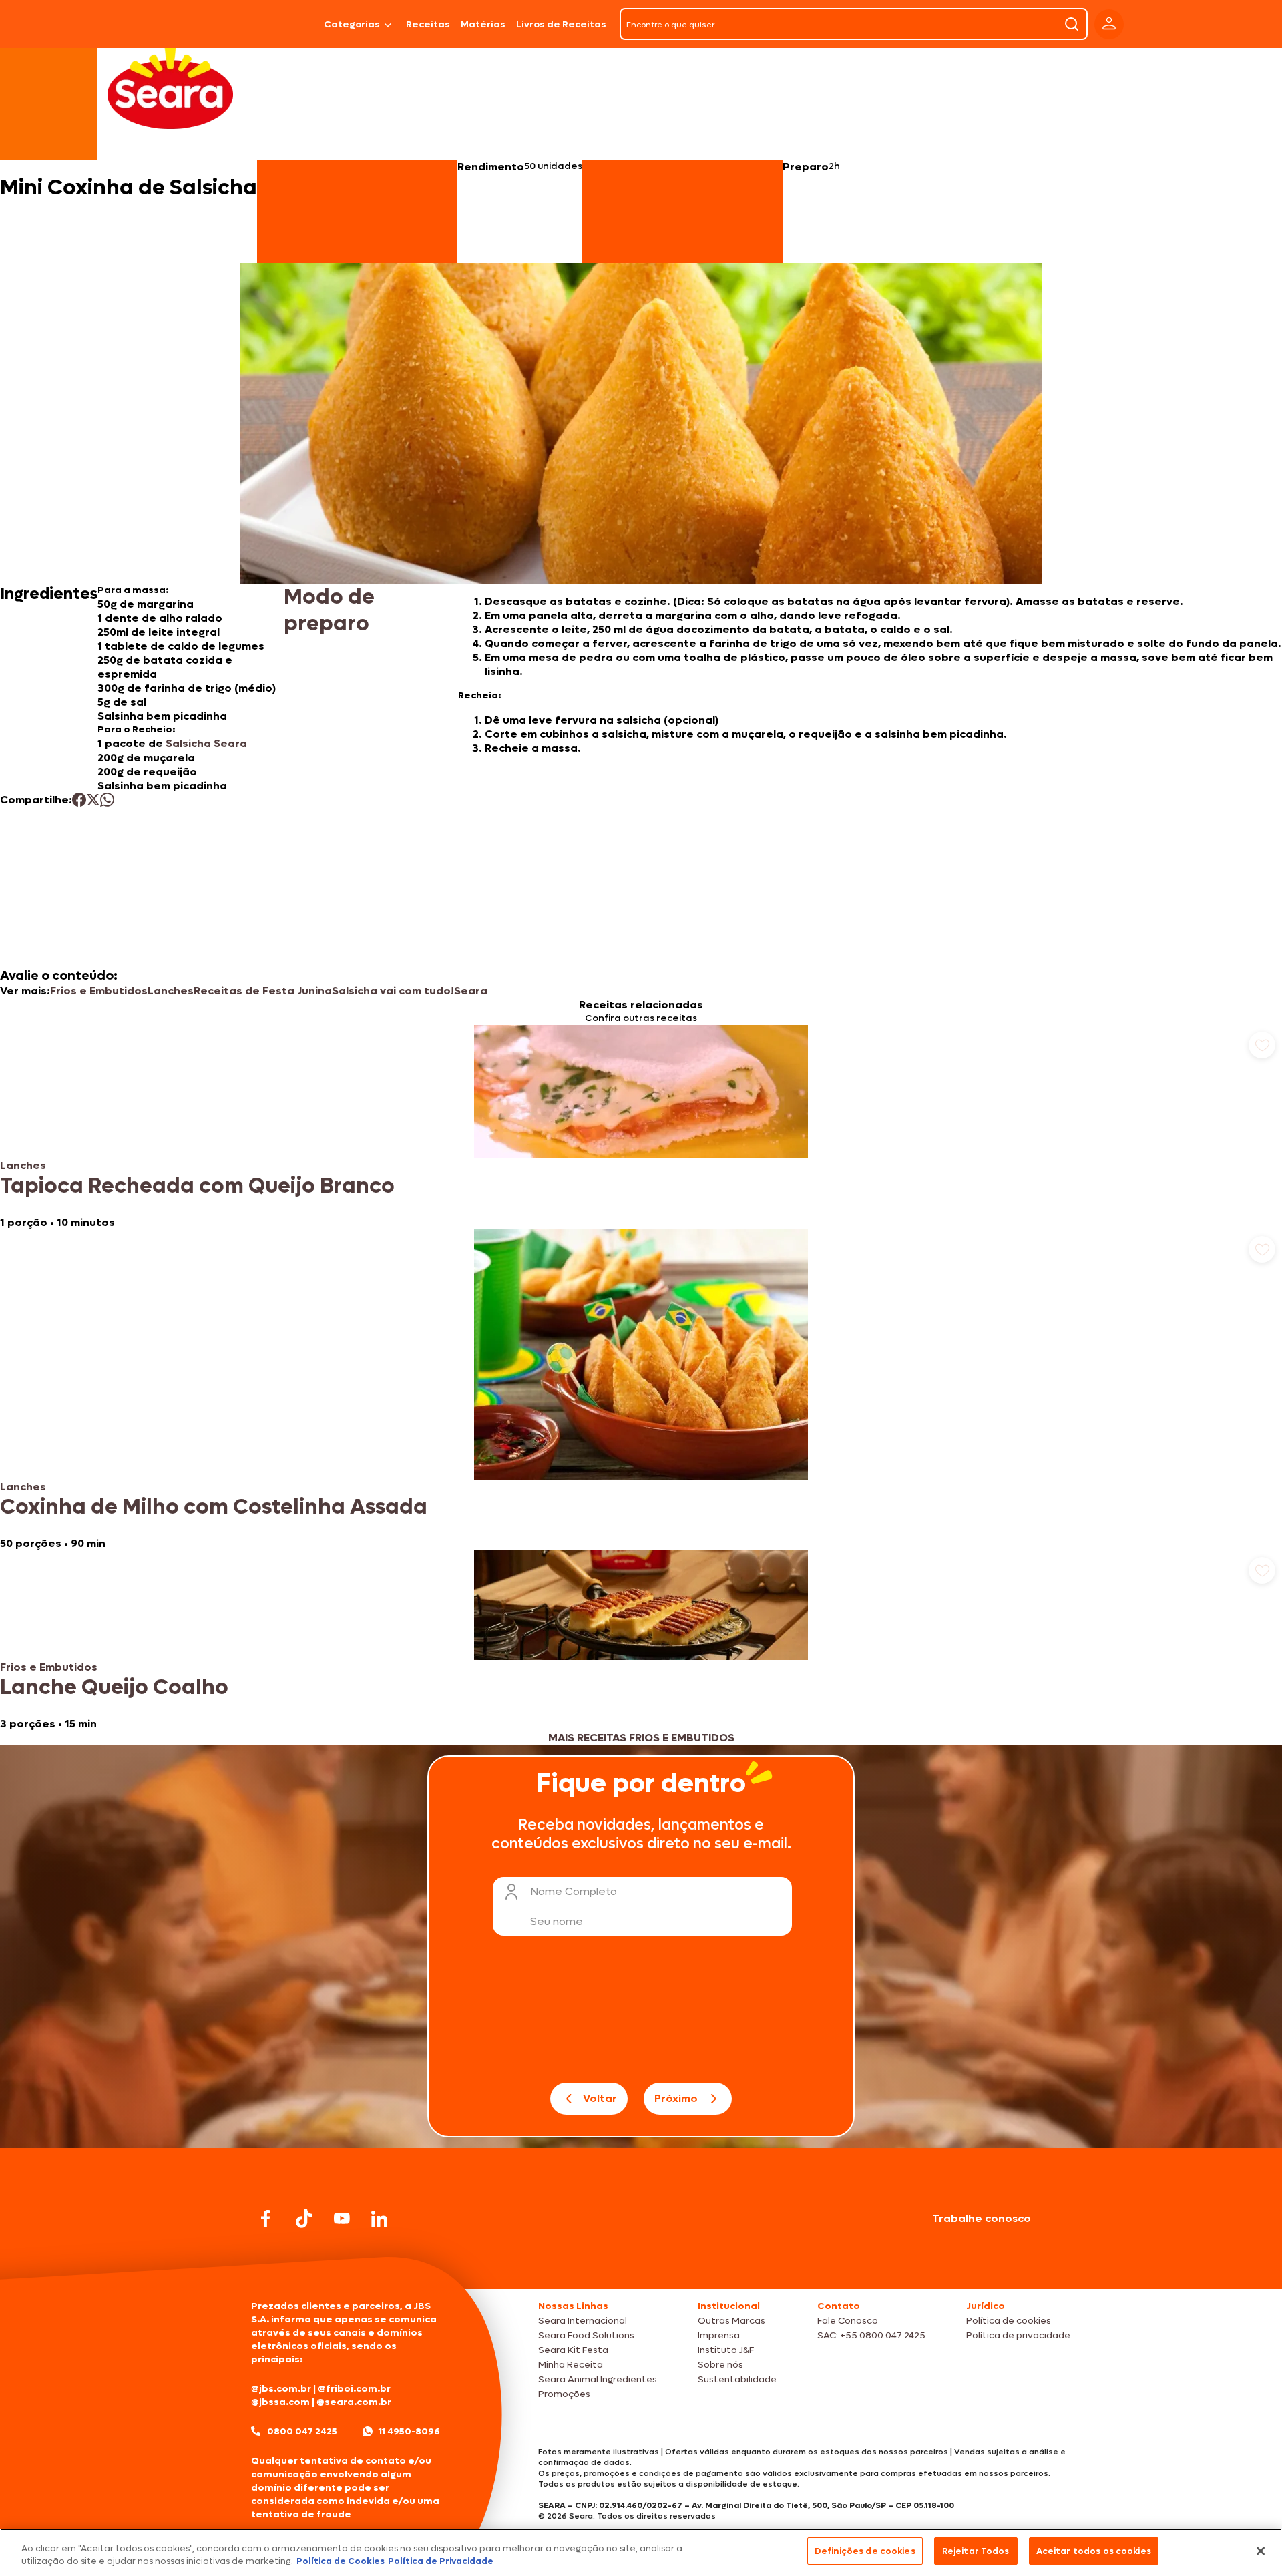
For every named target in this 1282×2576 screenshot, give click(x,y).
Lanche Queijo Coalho (114, 1687)
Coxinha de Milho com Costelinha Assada (214, 1507)
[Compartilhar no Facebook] (79, 800)
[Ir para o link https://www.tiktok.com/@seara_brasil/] (304, 2219)
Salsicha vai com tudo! (393, 991)
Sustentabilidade (737, 2379)
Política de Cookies (341, 2562)
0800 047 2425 (302, 2431)
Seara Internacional (583, 2321)
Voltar (600, 2098)
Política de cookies (1009, 2321)
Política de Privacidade (441, 2562)
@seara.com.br (354, 2402)
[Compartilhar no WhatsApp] (107, 800)
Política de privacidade (1018, 2335)
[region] (641, 2552)
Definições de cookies (865, 2551)
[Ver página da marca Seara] (170, 87)
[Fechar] (1261, 2551)
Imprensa (719, 2335)
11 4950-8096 (409, 2431)
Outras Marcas (731, 2321)
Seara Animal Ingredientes (598, 2379)
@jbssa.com (280, 2402)
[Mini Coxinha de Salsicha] (284, 24)
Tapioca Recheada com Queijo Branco (197, 1186)
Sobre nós (720, 2365)
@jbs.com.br (281, 2389)
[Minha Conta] (1109, 24)
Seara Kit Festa (573, 2350)
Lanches (171, 991)
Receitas (428, 24)
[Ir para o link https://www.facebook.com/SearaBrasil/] (266, 2218)
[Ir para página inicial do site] (641, 2263)
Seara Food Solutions (586, 2335)
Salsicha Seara (206, 743)
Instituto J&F (726, 2350)
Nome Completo (574, 1891)
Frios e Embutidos (99, 991)
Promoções (564, 2394)
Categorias (352, 24)
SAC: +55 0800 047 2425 (871, 2335)
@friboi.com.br (354, 2389)
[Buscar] (1072, 24)
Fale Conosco (848, 2321)
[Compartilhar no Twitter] (93, 800)
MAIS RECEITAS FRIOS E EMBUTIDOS (641, 1738)
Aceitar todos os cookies (1094, 2551)
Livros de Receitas (561, 24)
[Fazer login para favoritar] (1262, 1045)
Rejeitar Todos (976, 2551)
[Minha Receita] (195, 24)
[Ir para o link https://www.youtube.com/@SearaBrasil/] (342, 2218)
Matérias (483, 24)
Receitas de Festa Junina (263, 991)
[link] (641, 1127)
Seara (471, 991)
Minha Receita (571, 2365)
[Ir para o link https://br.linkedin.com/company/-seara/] (379, 2219)
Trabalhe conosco (982, 2218)
